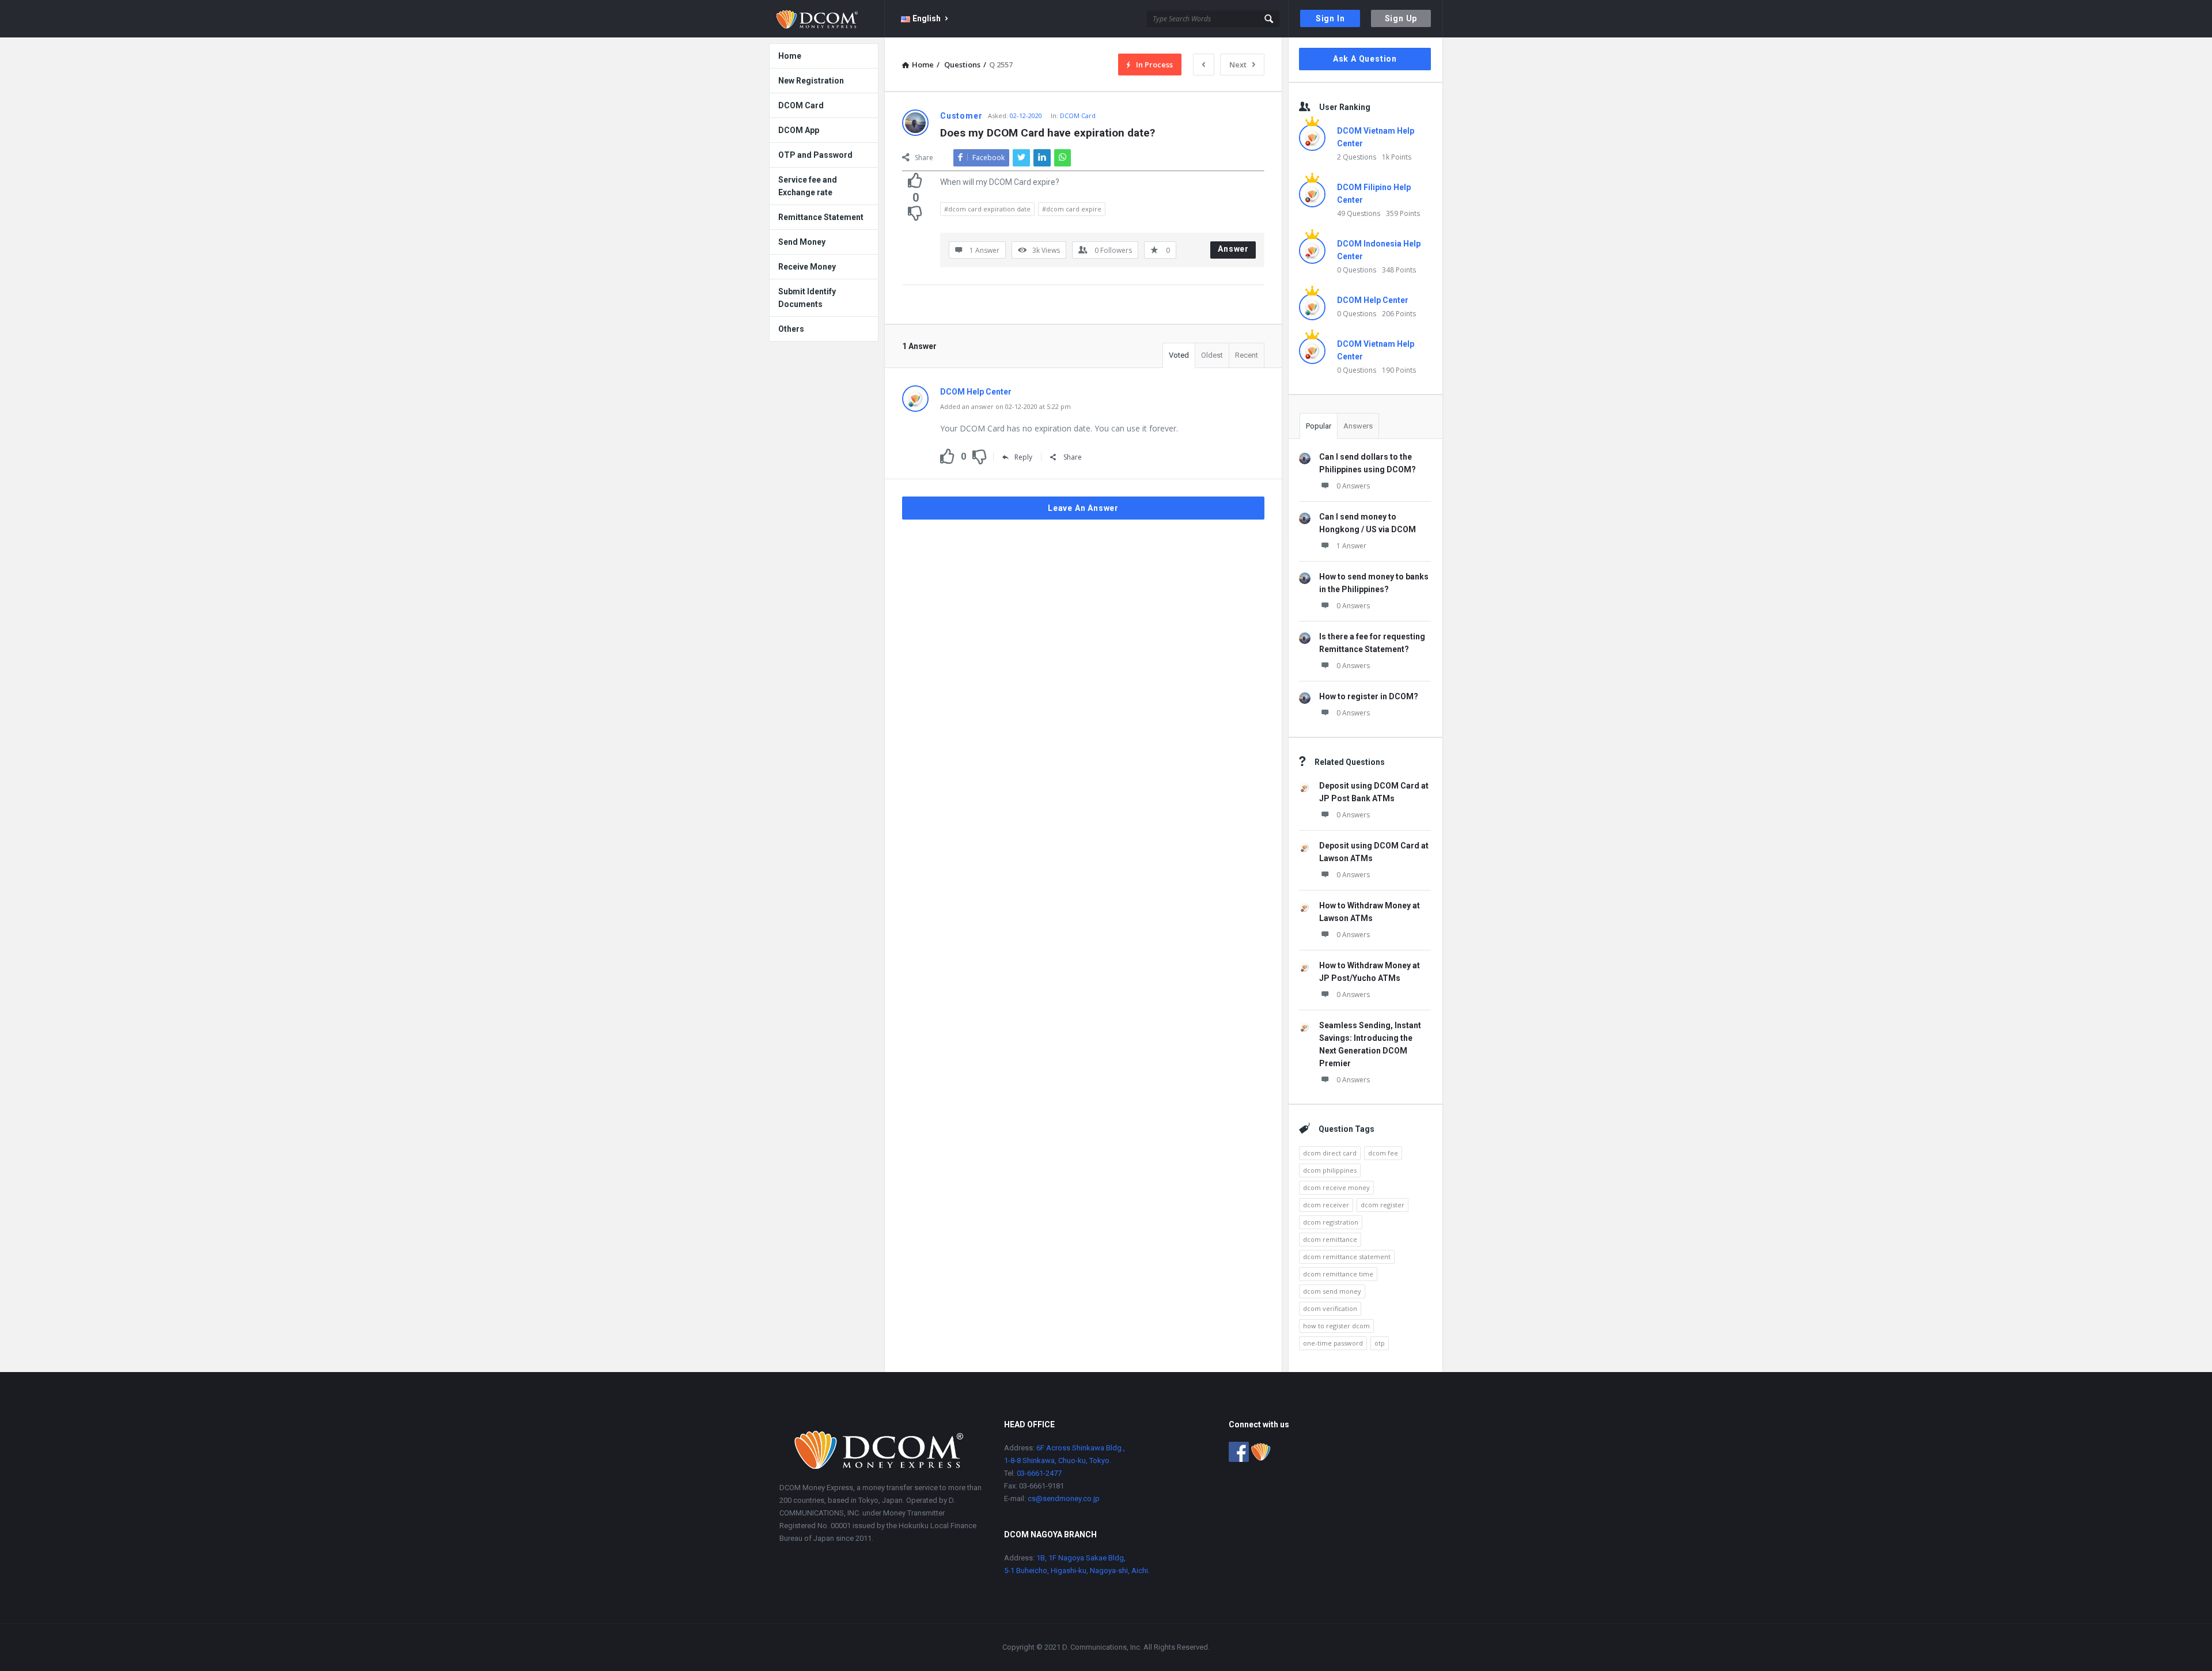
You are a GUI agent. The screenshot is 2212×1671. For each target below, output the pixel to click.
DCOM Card (1078, 115)
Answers (1358, 426)
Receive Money (807, 267)
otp (1380, 1343)
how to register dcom (1336, 1326)
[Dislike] (915, 213)
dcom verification (1330, 1308)
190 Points (1399, 370)
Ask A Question (1365, 59)
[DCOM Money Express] (827, 19)
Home (790, 56)
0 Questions (1357, 270)
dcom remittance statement (1347, 1257)
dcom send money (1332, 1291)
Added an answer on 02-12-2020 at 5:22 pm (1005, 406)
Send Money (802, 242)
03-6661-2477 (1039, 1473)
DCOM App (799, 130)
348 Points (1399, 270)
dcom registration (1331, 1222)
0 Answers (1353, 486)
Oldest (1212, 355)
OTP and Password (815, 155)
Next (1238, 65)
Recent (1247, 355)
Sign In (1330, 18)
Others (791, 329)
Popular (1319, 426)
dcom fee (1383, 1153)
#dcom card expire (1072, 209)
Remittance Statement (821, 217)
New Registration (811, 81)
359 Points (1403, 213)
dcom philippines (1330, 1170)
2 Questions (1357, 157)
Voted (1179, 355)
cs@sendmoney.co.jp (1063, 1498)
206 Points (1399, 314)
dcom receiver (1326, 1205)
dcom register (1382, 1205)
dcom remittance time (1338, 1274)
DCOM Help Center (1373, 300)
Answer (1233, 249)
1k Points (1397, 157)
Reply (1023, 457)
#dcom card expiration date (987, 209)
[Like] (915, 180)
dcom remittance (1330, 1239)
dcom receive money (1336, 1187)
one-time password (1333, 1343)
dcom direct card (1330, 1153)
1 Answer (1351, 546)
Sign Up (1401, 18)
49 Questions (1359, 213)
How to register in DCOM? (1369, 696)
